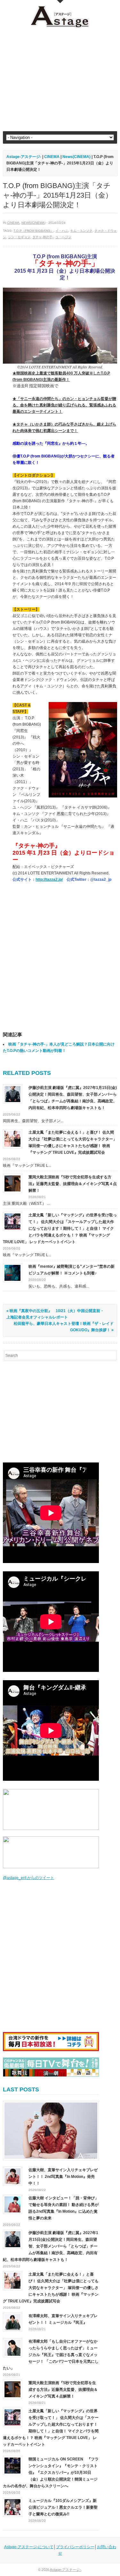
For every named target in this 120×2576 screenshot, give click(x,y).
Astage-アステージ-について (29, 2547)
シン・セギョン (19, 237)
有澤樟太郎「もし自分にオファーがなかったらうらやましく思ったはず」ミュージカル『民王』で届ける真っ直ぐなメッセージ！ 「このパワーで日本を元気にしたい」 (51, 2355)
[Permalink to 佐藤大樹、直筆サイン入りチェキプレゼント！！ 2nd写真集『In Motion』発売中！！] (51, 2131)
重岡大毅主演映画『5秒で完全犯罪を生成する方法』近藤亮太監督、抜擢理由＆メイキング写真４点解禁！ (73, 1184)
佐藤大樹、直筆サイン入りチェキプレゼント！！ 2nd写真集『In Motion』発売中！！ (63, 2177)
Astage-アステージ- (24, 157)
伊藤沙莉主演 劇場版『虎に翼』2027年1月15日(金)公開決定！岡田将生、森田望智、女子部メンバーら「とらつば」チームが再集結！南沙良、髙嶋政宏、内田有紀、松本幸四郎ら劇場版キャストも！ (51, 2246)
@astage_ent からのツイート (28, 1878)
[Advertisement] (60, 80)
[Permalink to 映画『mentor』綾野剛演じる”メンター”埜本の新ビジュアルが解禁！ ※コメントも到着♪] (12, 1273)
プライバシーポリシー (75, 2547)
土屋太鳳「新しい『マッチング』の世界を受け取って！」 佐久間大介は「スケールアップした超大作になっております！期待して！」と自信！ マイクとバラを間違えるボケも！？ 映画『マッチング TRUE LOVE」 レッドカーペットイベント (60, 1228)
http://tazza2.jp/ (49, 880)
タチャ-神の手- (43, 237)
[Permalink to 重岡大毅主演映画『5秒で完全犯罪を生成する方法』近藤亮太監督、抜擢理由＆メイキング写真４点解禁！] (12, 1183)
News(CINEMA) (33, 223)
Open (60, 2)
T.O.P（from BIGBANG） (33, 231)
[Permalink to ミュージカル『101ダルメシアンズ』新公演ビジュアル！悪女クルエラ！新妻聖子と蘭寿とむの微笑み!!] (12, 2507)
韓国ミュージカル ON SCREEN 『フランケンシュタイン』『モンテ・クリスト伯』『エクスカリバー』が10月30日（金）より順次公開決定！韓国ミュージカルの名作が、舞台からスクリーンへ (51, 2473)
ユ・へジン (63, 237)
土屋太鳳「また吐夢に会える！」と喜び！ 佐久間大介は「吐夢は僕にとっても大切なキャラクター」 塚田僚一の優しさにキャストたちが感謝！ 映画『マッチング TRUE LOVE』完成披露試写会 (51, 2288)
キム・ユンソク (81, 231)
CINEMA (13, 223)
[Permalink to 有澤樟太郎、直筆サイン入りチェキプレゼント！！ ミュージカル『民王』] (12, 2322)
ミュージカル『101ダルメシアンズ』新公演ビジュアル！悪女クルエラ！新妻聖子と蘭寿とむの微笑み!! (63, 2507)
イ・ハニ (62, 231)
